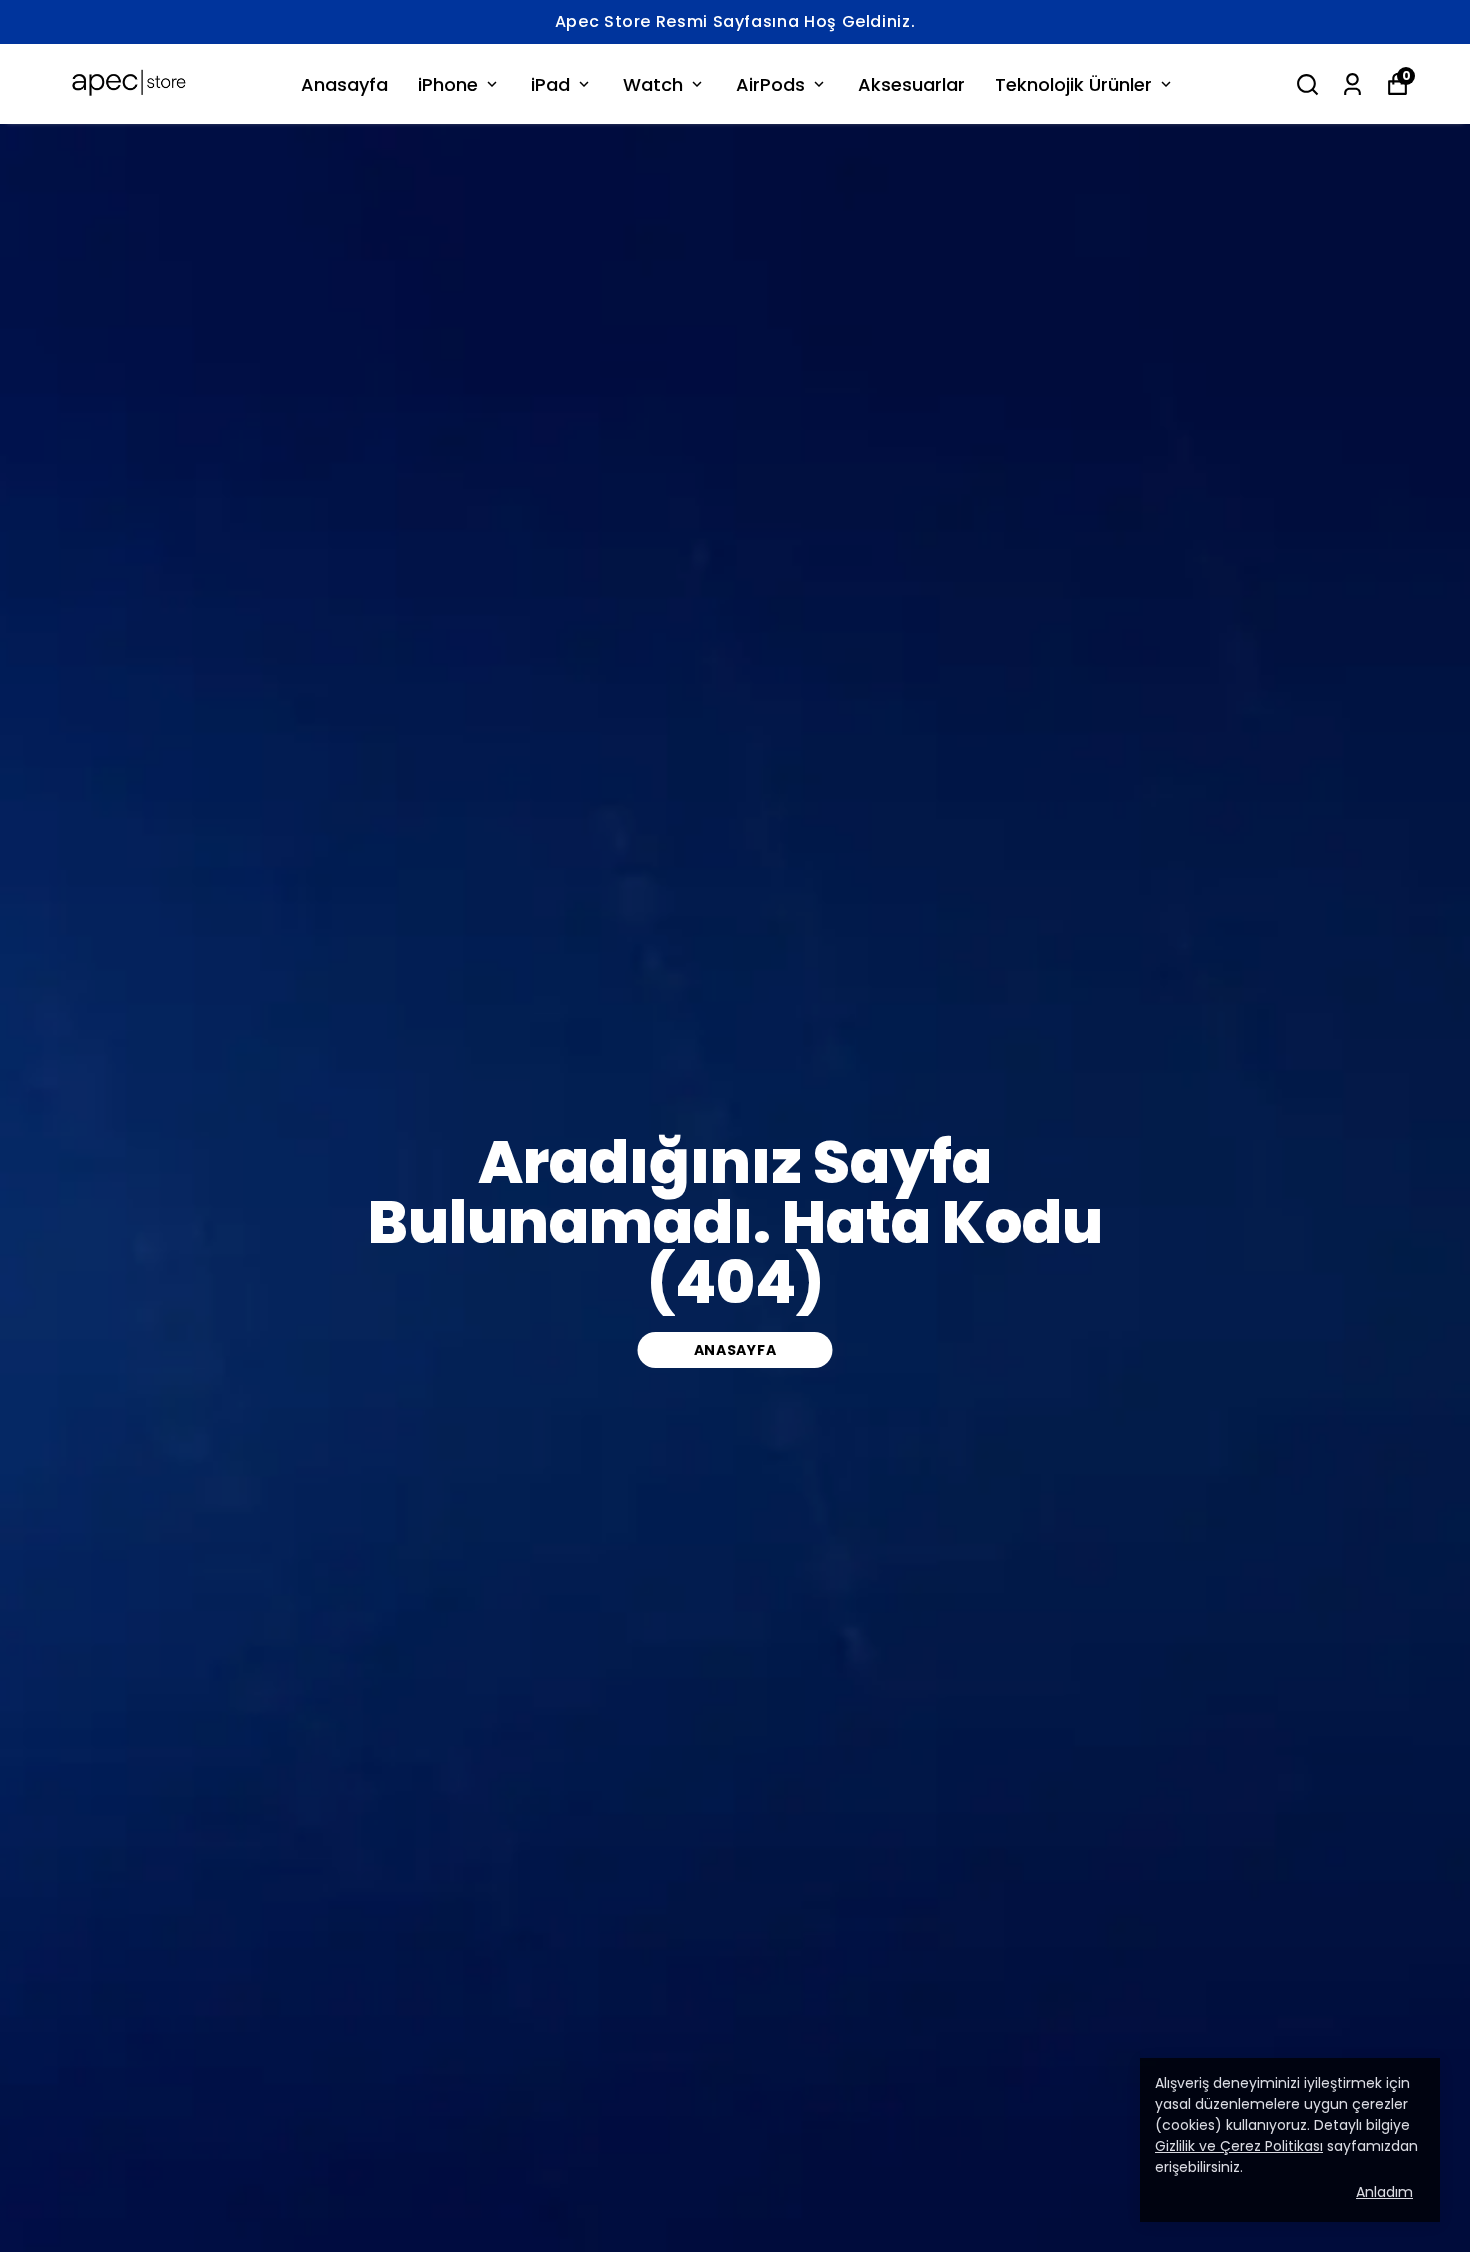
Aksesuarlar (911, 84)
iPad (550, 84)
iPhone (448, 84)
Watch (653, 84)
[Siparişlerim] (1352, 84)
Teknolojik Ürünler (1073, 84)
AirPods (770, 84)
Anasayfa (344, 84)
